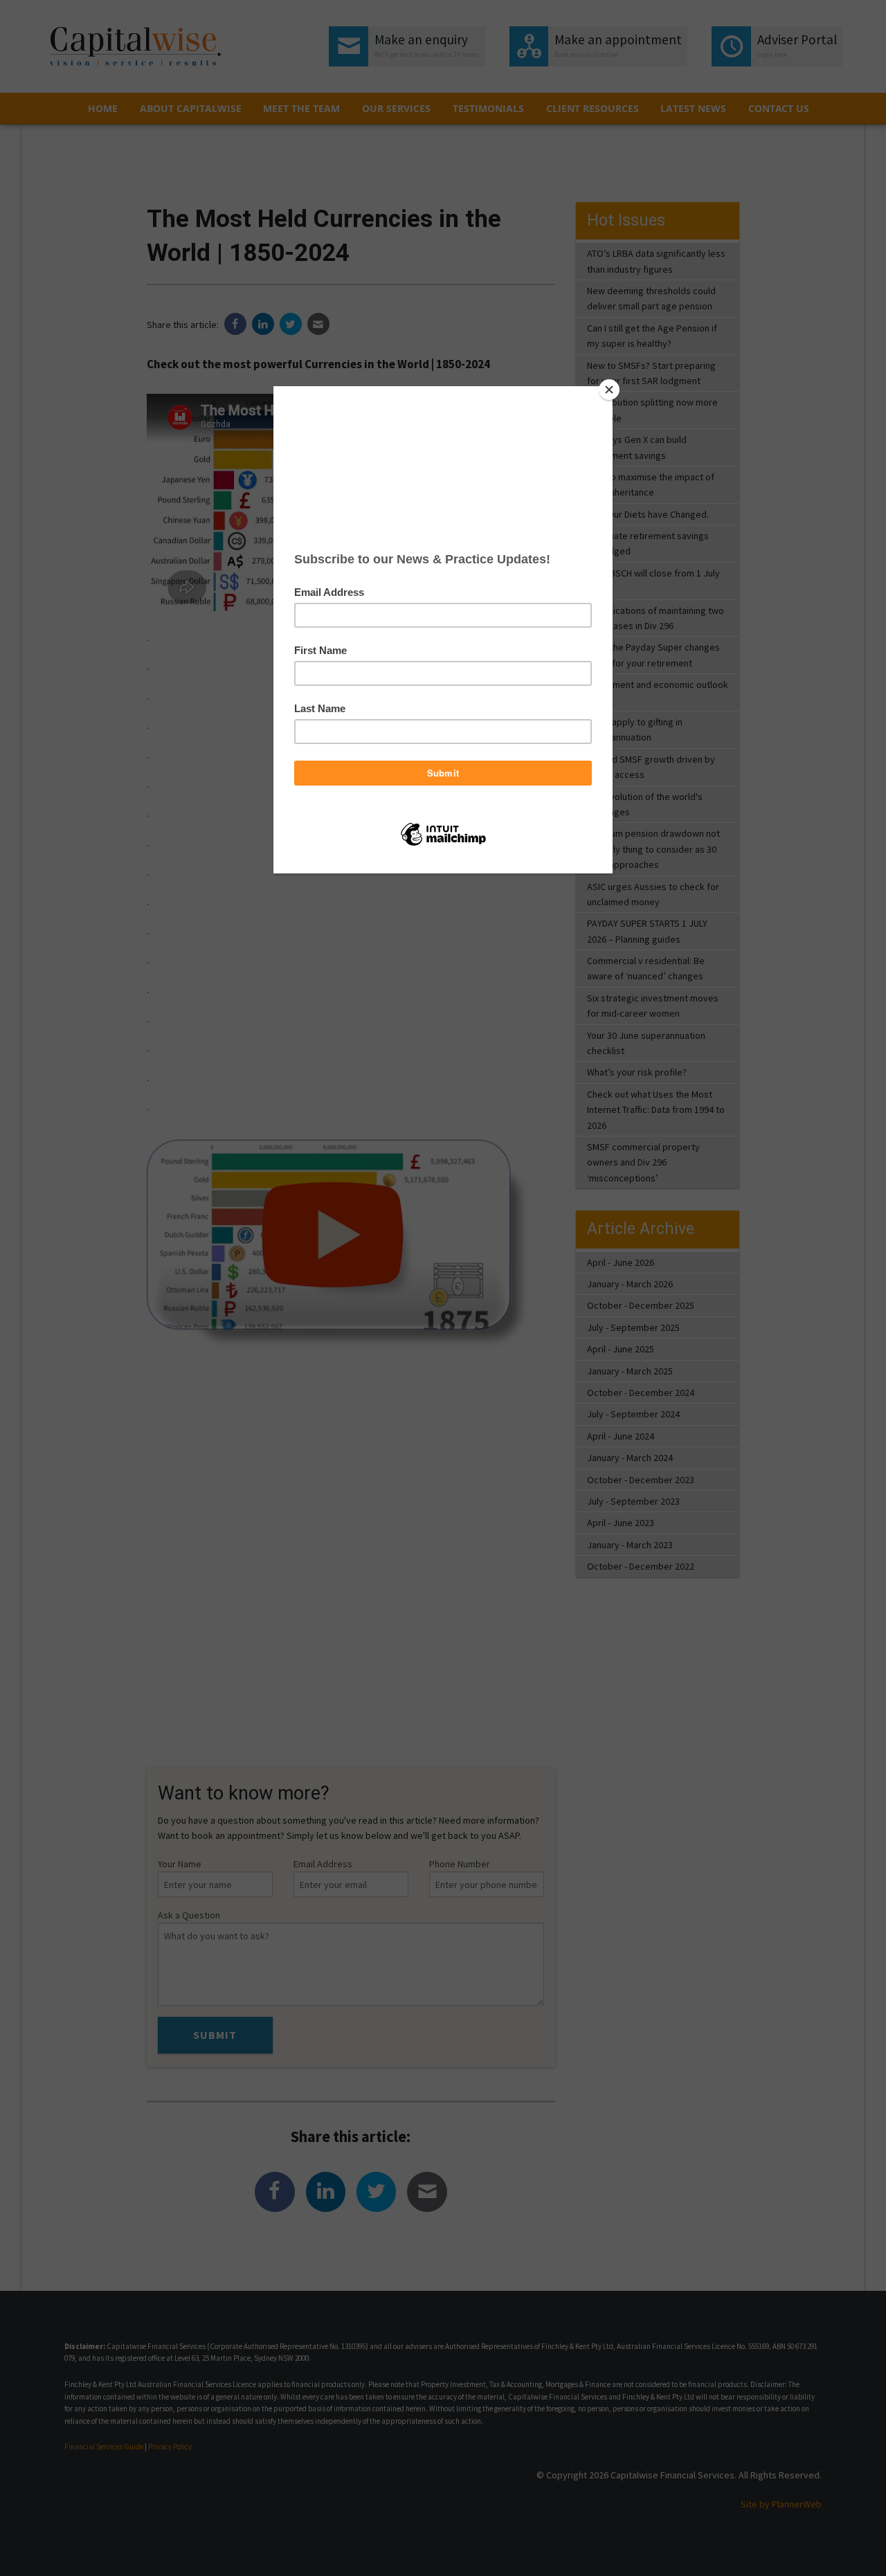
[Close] (609, 390)
